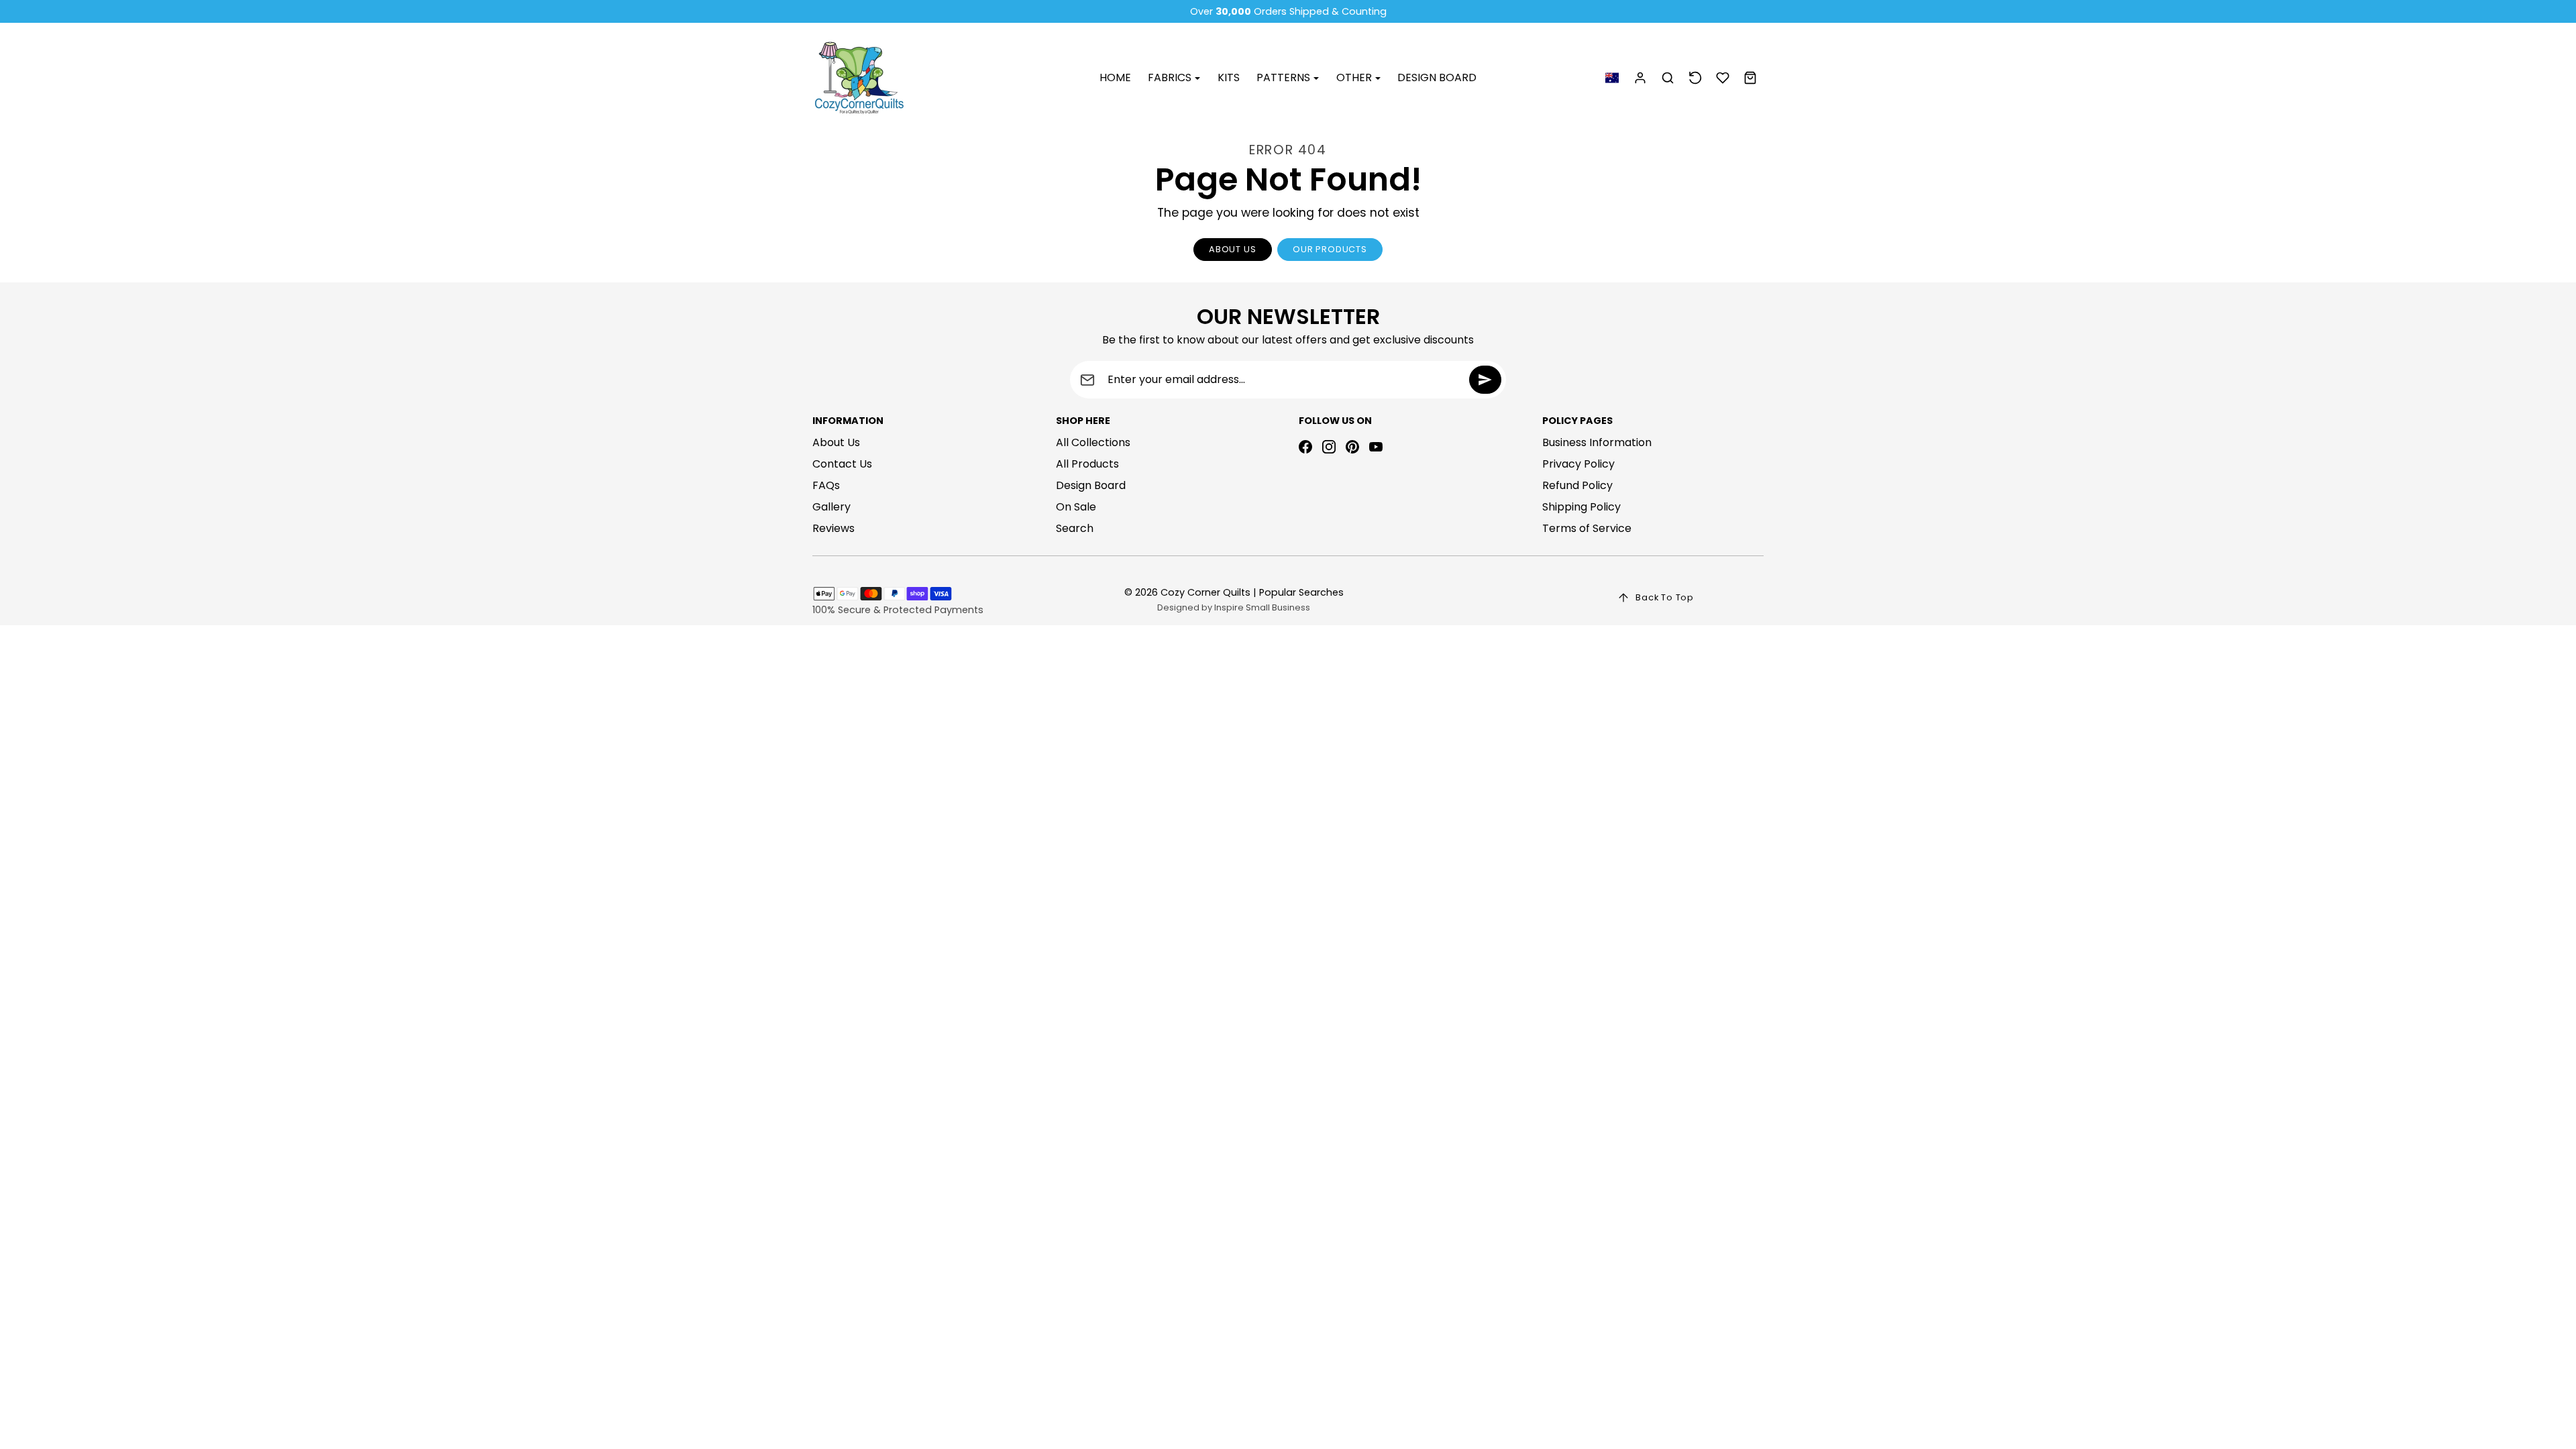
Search (1075, 528)
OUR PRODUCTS (1330, 249)
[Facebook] (1305, 447)
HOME (1115, 77)
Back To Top (1665, 597)
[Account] (1641, 78)
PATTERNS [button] (1285, 77)
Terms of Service (1587, 528)
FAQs (826, 485)
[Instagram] (1329, 447)
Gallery (831, 507)
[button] (1612, 78)
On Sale (1076, 507)
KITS (1229, 77)
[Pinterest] (1352, 447)
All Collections (1093, 442)
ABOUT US (1232, 249)
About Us (836, 442)
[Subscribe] (1485, 380)
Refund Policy (1577, 485)
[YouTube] (1376, 447)
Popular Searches (1301, 592)
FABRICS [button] (1171, 77)
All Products (1087, 464)
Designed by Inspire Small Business (1234, 607)
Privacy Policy (1578, 464)
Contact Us (842, 464)
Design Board (1091, 485)
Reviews (834, 528)
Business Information (1597, 442)
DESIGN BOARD (1437, 77)
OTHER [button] (1355, 77)
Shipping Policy (1581, 507)
